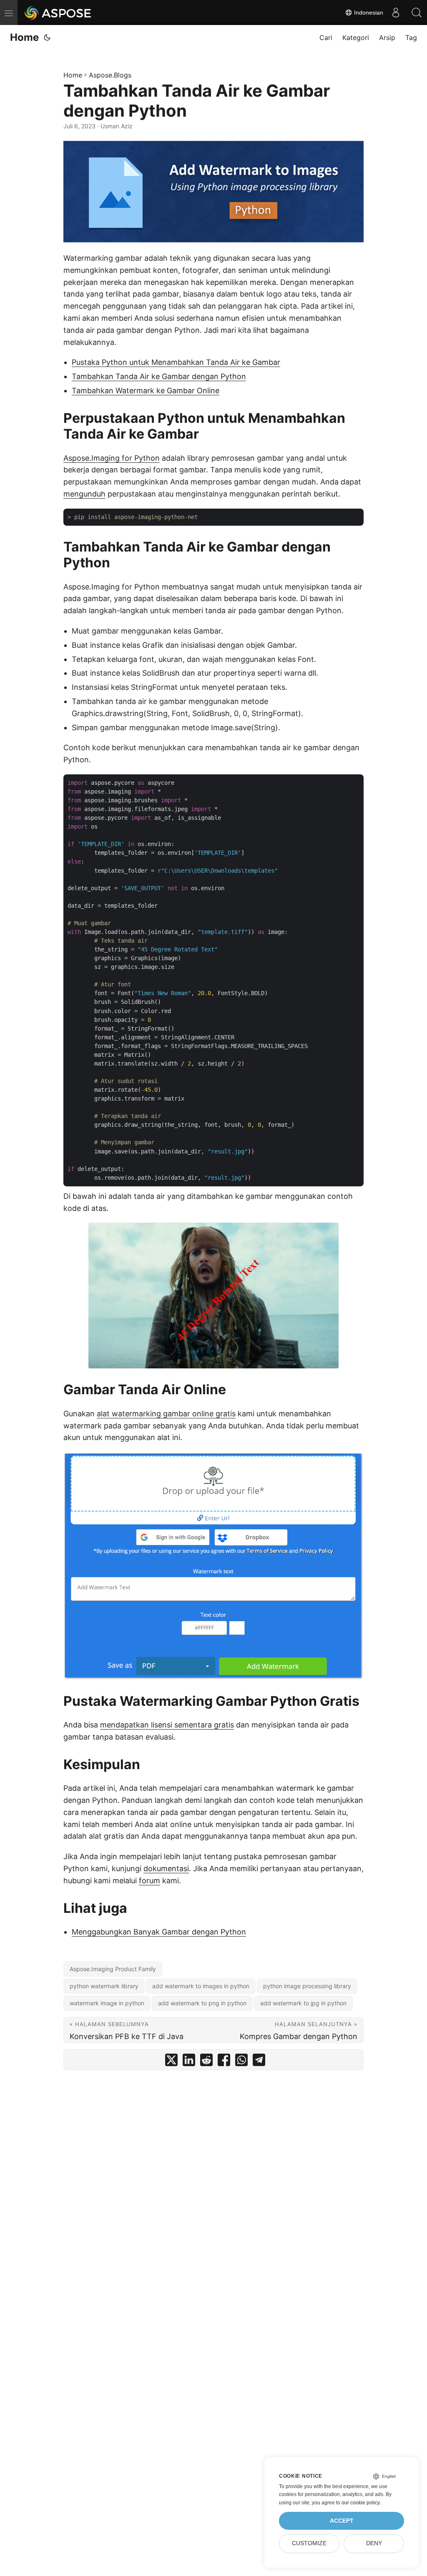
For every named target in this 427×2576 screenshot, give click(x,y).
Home (24, 37)
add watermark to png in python (202, 2003)
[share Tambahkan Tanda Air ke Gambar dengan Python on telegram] (259, 2062)
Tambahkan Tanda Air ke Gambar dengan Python (159, 376)
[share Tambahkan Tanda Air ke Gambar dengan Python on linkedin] (189, 2062)
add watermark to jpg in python (303, 2003)
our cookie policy (360, 2503)
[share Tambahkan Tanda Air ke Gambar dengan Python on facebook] (224, 2062)
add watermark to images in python (201, 1986)
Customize (309, 2543)
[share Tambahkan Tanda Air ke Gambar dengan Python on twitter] (171, 2062)
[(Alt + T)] (47, 37)
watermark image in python (107, 2003)
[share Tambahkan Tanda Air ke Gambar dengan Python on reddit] (206, 2062)
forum (149, 1881)
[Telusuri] (417, 12)
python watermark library (104, 1986)
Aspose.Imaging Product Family (113, 1969)
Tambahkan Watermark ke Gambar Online (146, 391)
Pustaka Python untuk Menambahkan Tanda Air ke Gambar (176, 362)
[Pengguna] (396, 12)
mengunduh (84, 494)
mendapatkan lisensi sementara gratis (167, 1725)
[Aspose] (58, 12)
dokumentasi (166, 1868)
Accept (342, 2521)
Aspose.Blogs (110, 75)
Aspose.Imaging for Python (112, 458)
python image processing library (307, 1986)
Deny (374, 2543)
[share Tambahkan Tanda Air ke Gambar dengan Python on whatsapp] (241, 2062)
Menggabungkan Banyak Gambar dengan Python (159, 1932)
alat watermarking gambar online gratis (166, 1414)
